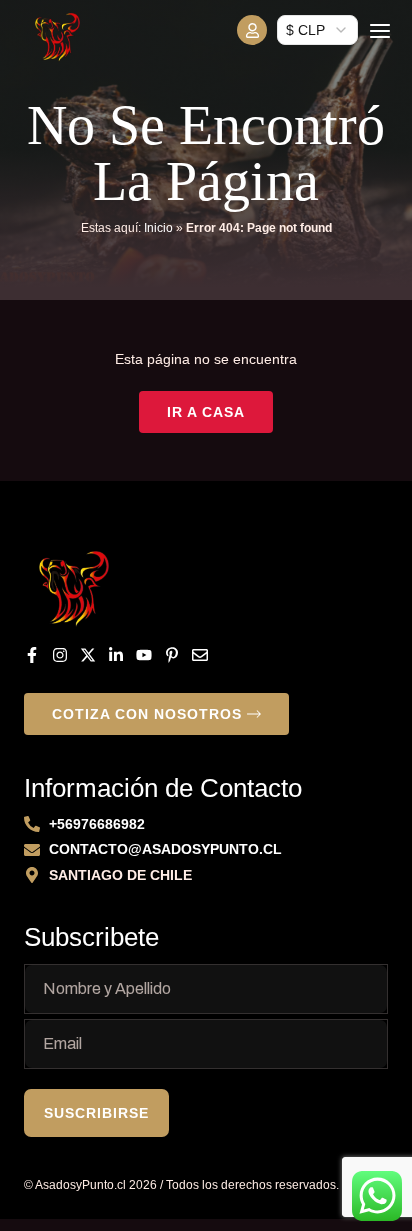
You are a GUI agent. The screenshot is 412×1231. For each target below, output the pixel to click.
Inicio (158, 228)
